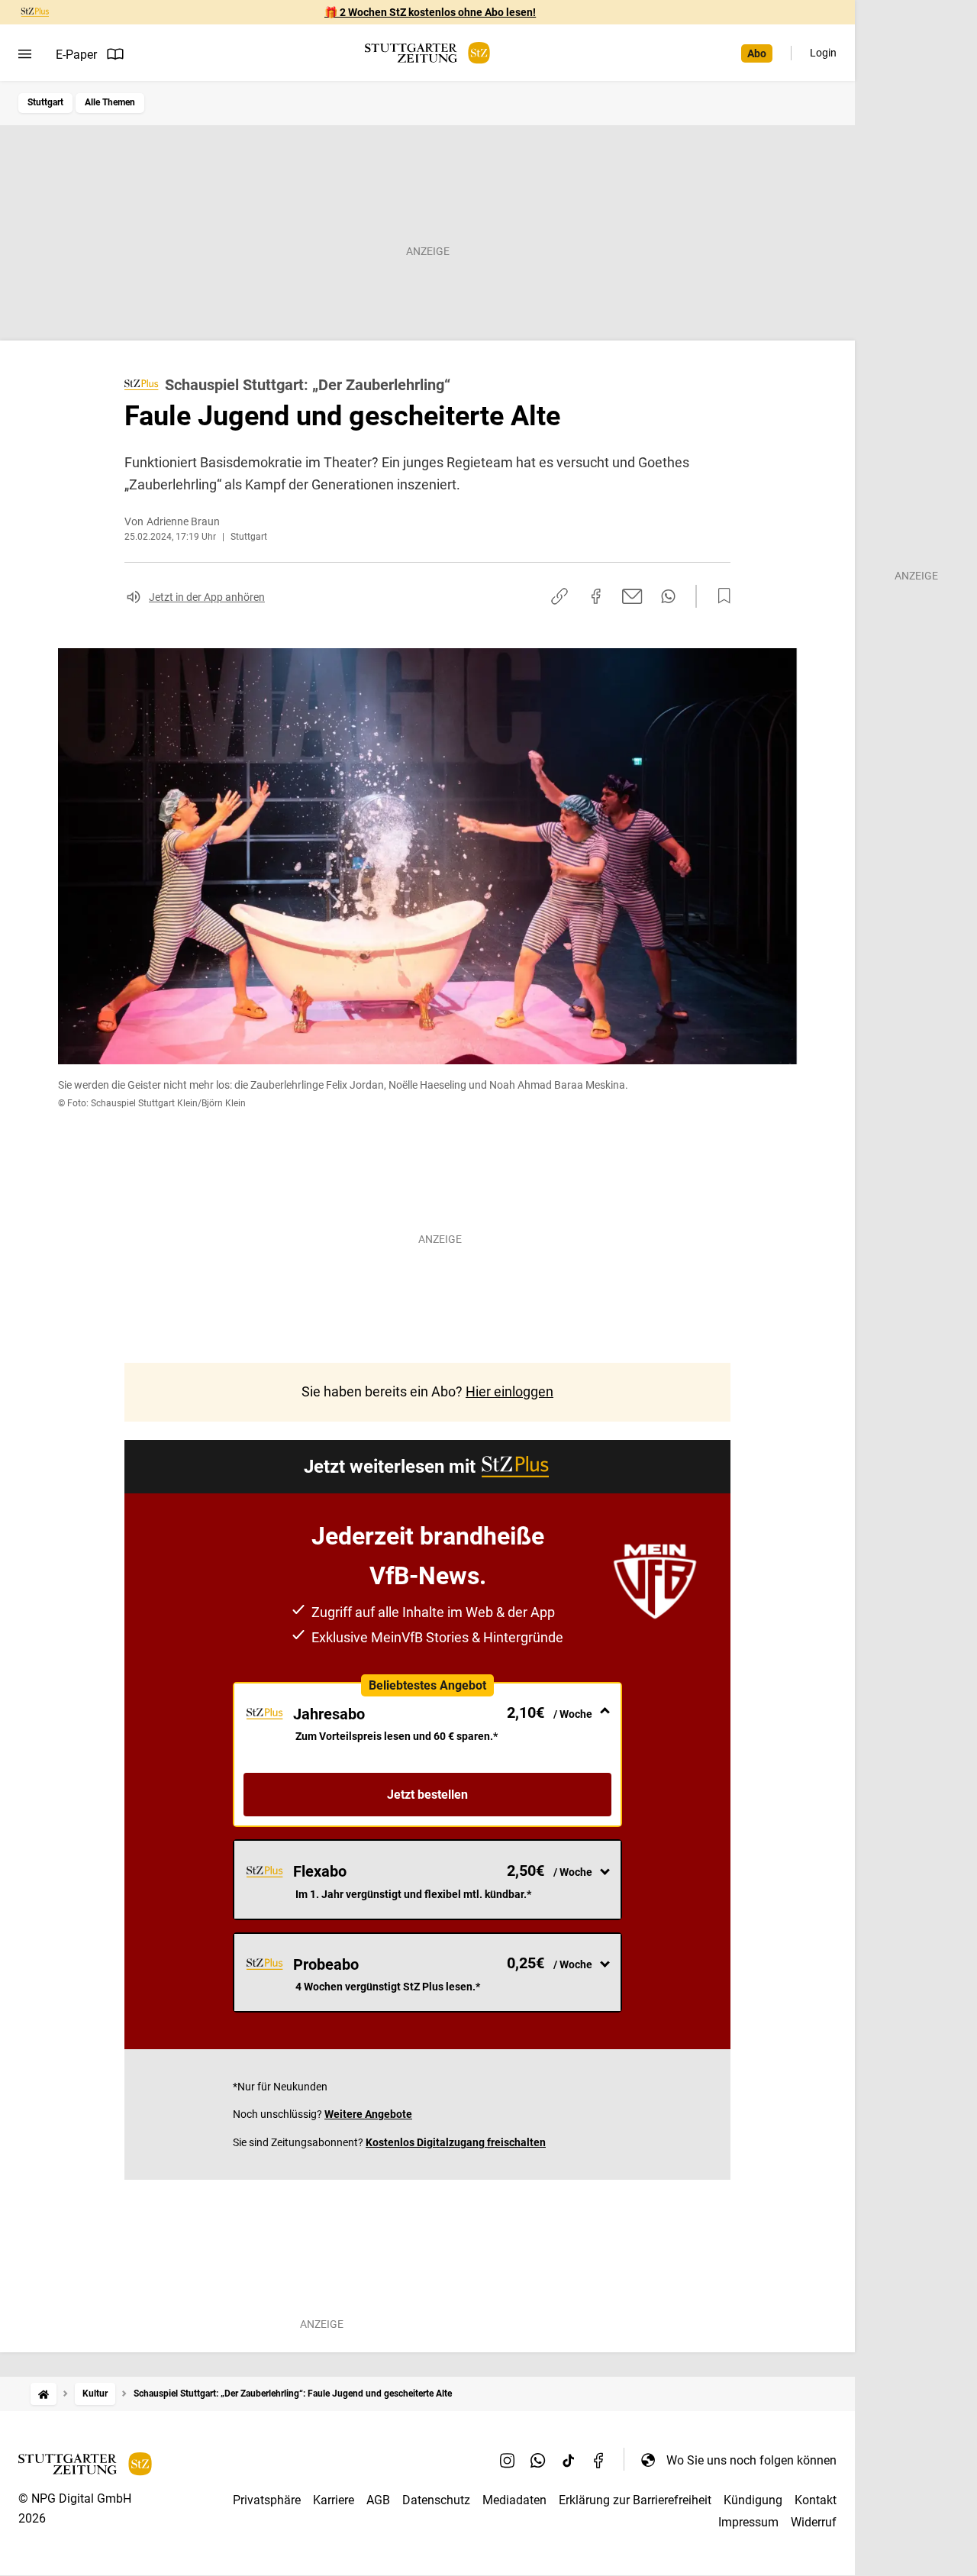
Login (823, 53)
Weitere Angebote (368, 2114)
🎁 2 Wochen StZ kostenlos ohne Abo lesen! (430, 12)
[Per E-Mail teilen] (632, 596)
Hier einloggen (509, 1391)
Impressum (748, 2522)
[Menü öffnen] (25, 54)
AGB (378, 2500)
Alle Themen (110, 102)
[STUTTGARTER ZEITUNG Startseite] (427, 53)
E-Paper (76, 55)
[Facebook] (599, 2460)
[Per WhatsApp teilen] (668, 596)
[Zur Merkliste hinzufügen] (720, 596)
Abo (757, 53)
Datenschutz (436, 2500)
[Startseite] (44, 2394)
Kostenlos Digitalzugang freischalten (456, 2142)
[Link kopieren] (559, 596)
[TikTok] (569, 2460)
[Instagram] (508, 2460)
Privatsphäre (267, 2500)
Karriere (334, 2500)
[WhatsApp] (538, 2460)
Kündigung (753, 2500)
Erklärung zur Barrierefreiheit (635, 2500)
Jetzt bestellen (427, 1795)
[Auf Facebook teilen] (596, 596)
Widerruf (814, 2522)
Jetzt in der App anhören (207, 597)
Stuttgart (45, 102)
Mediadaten (514, 2500)
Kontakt (816, 2500)
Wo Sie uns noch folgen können (751, 2460)
